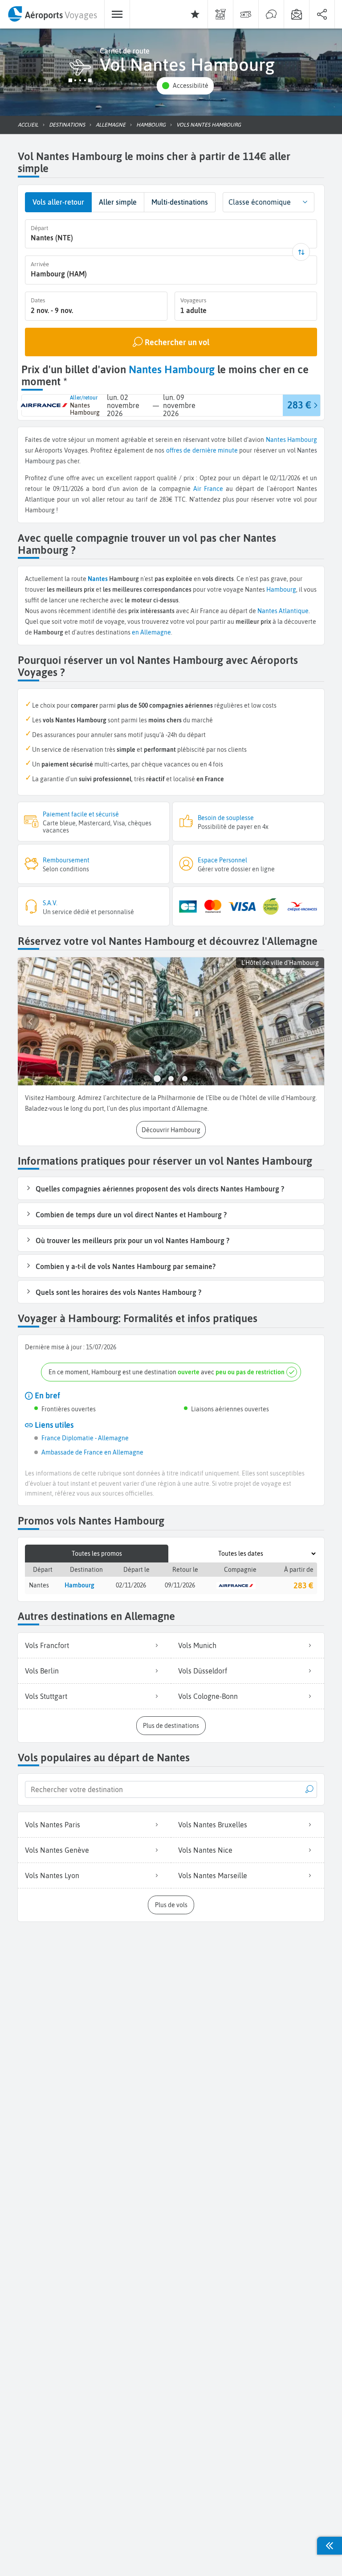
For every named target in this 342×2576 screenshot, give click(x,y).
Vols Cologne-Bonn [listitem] (208, 1696)
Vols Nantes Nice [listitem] (205, 1850)
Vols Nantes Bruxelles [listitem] (213, 1825)
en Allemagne (151, 632)
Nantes (276, 440)
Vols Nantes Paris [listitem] (53, 1825)
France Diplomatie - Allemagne (85, 1438)
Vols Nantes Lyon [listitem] (52, 1875)
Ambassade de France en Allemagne (92, 1452)
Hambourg (302, 440)
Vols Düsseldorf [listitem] (203, 1671)
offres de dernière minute (202, 450)
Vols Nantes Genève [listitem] (57, 1850)
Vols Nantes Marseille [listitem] (213, 1875)
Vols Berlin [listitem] (42, 1671)
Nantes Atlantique (283, 611)
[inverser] (301, 252)
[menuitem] (52, 14)
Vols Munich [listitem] (197, 1645)
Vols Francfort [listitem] (47, 1645)
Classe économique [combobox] (260, 202)
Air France (208, 489)
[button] (185, 86)
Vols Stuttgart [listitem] (46, 1696)
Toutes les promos (97, 1554)
